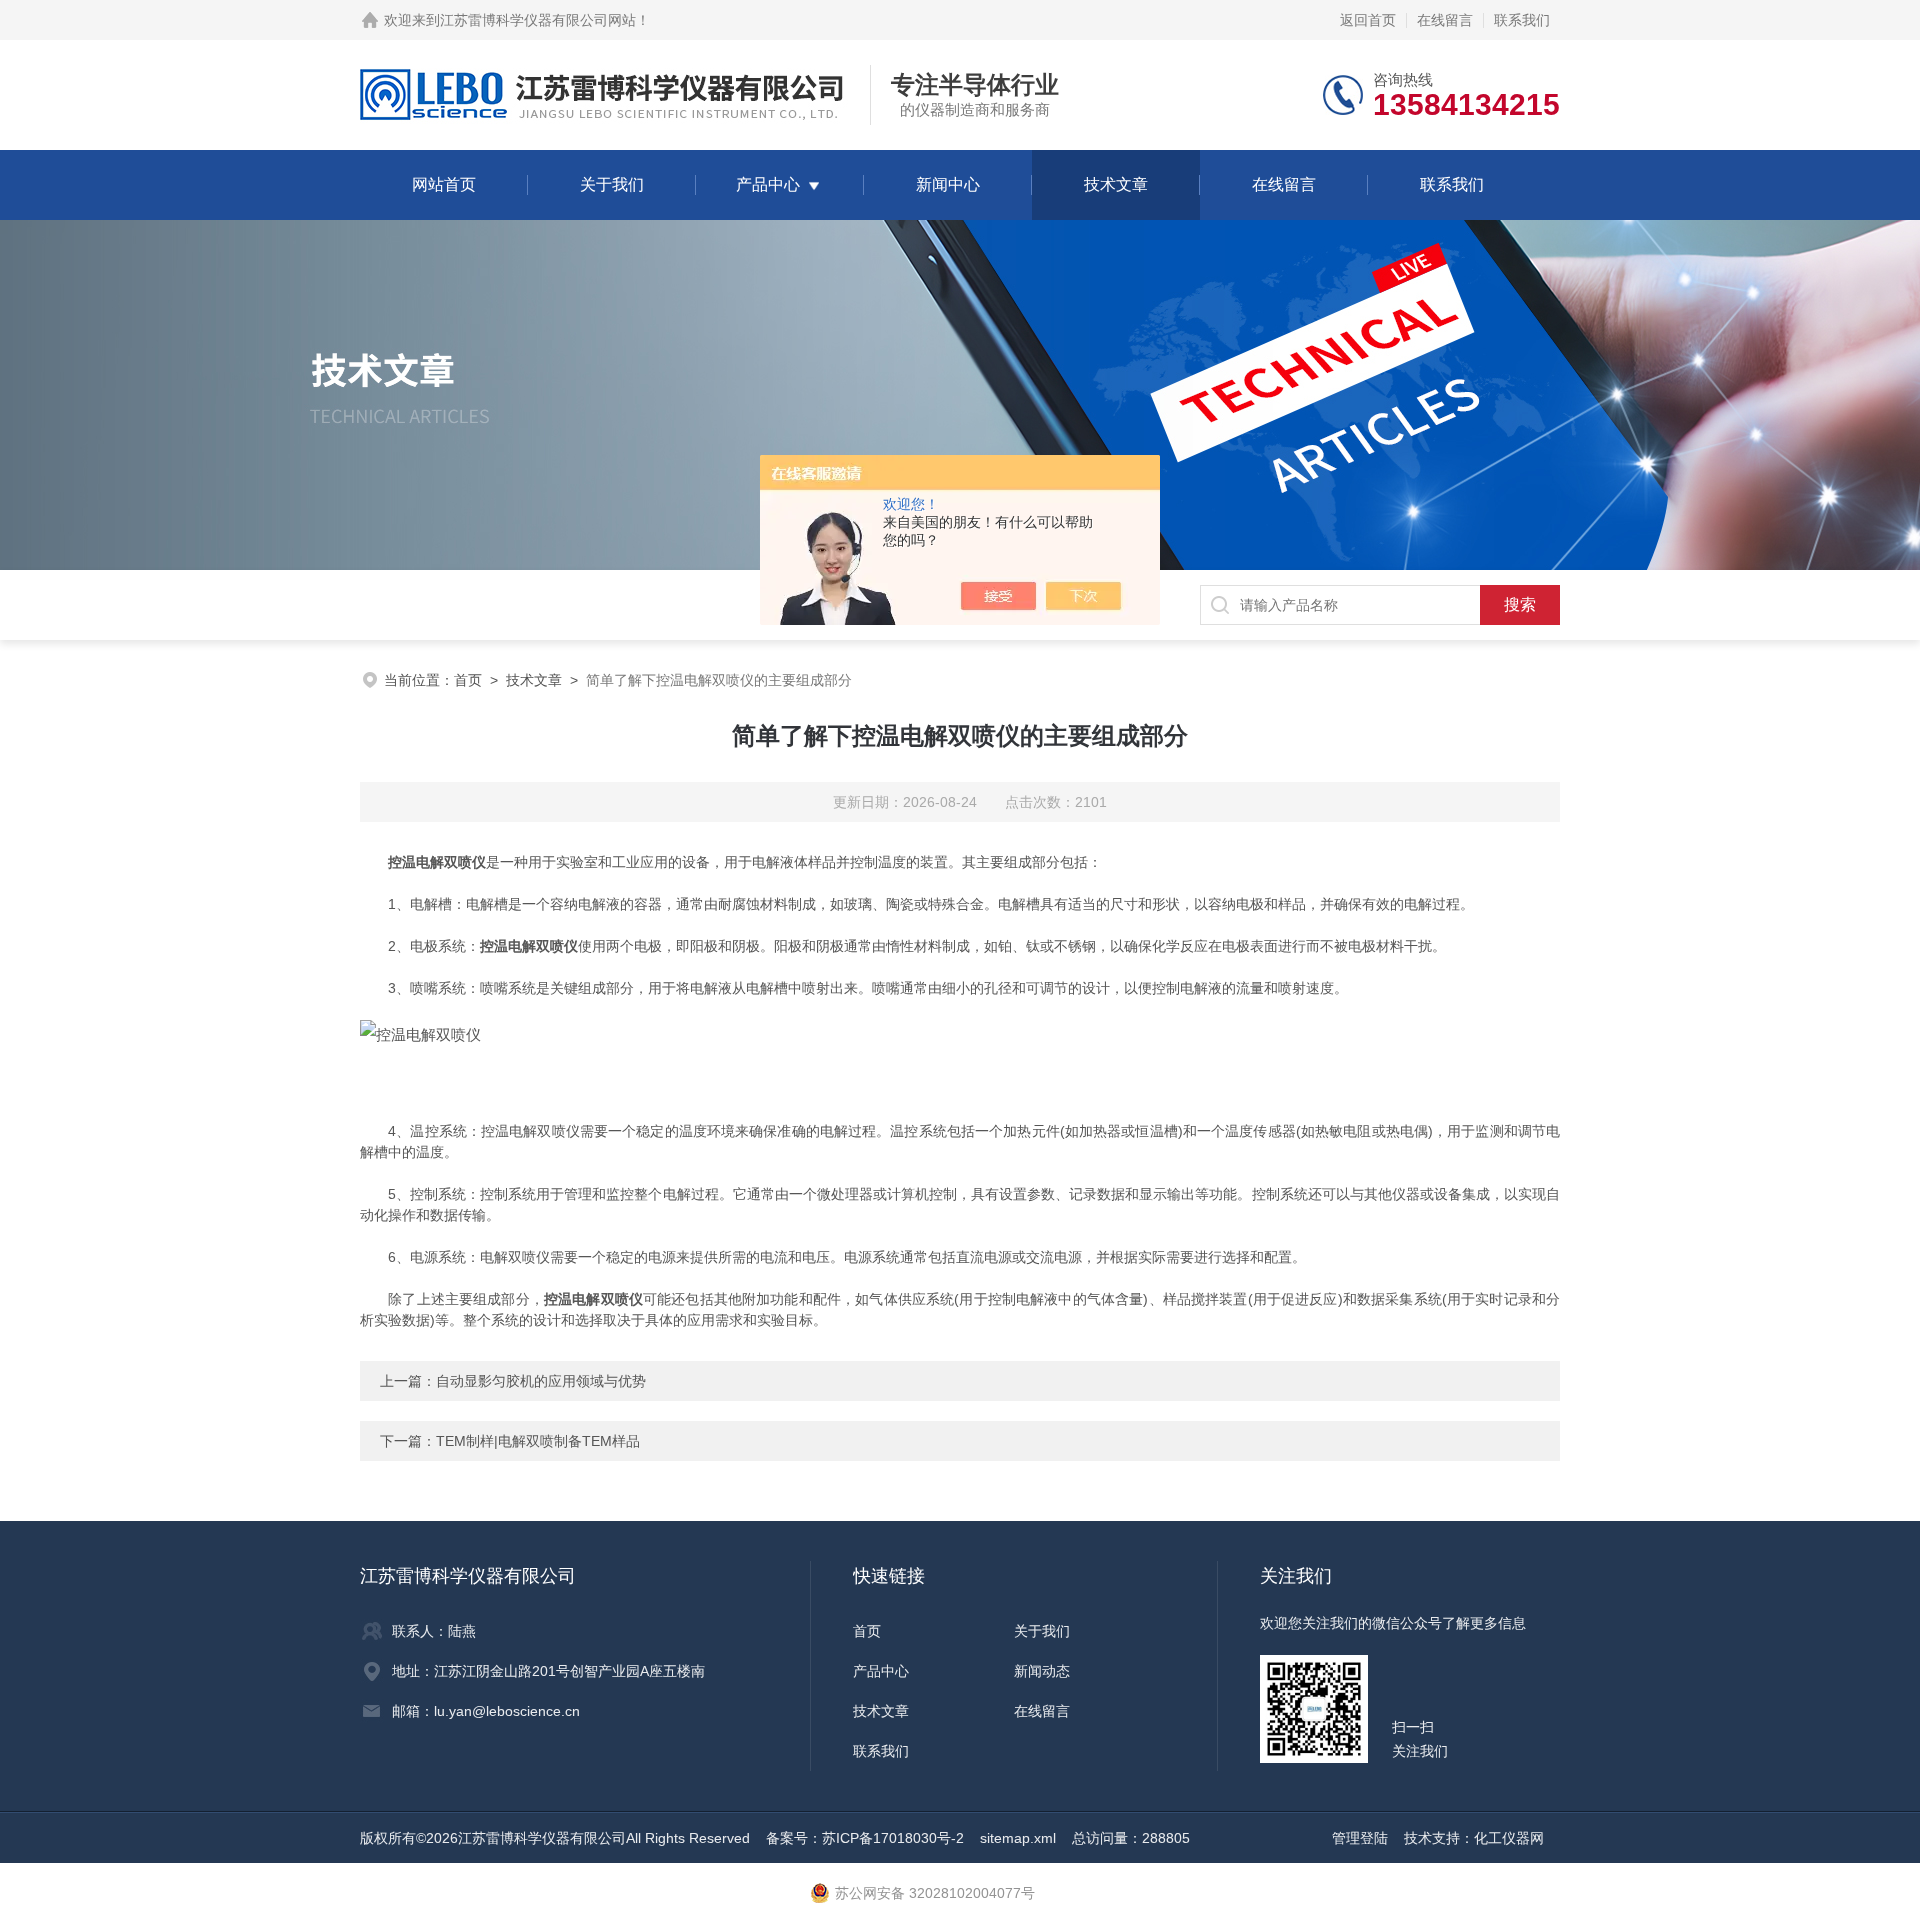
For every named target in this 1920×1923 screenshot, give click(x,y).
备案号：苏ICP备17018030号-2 (865, 1838)
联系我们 (1522, 20)
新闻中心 (948, 184)
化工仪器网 (1509, 1838)
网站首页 (444, 184)
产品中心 (768, 184)
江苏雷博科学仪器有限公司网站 (538, 20)
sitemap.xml (1018, 1838)
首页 (468, 680)
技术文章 (1116, 184)
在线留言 (1445, 20)
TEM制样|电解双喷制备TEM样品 (538, 1441)
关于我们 (612, 184)
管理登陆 (1360, 1838)
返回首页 (1368, 20)
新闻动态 (1042, 1671)
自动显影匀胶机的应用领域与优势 (541, 1381)
